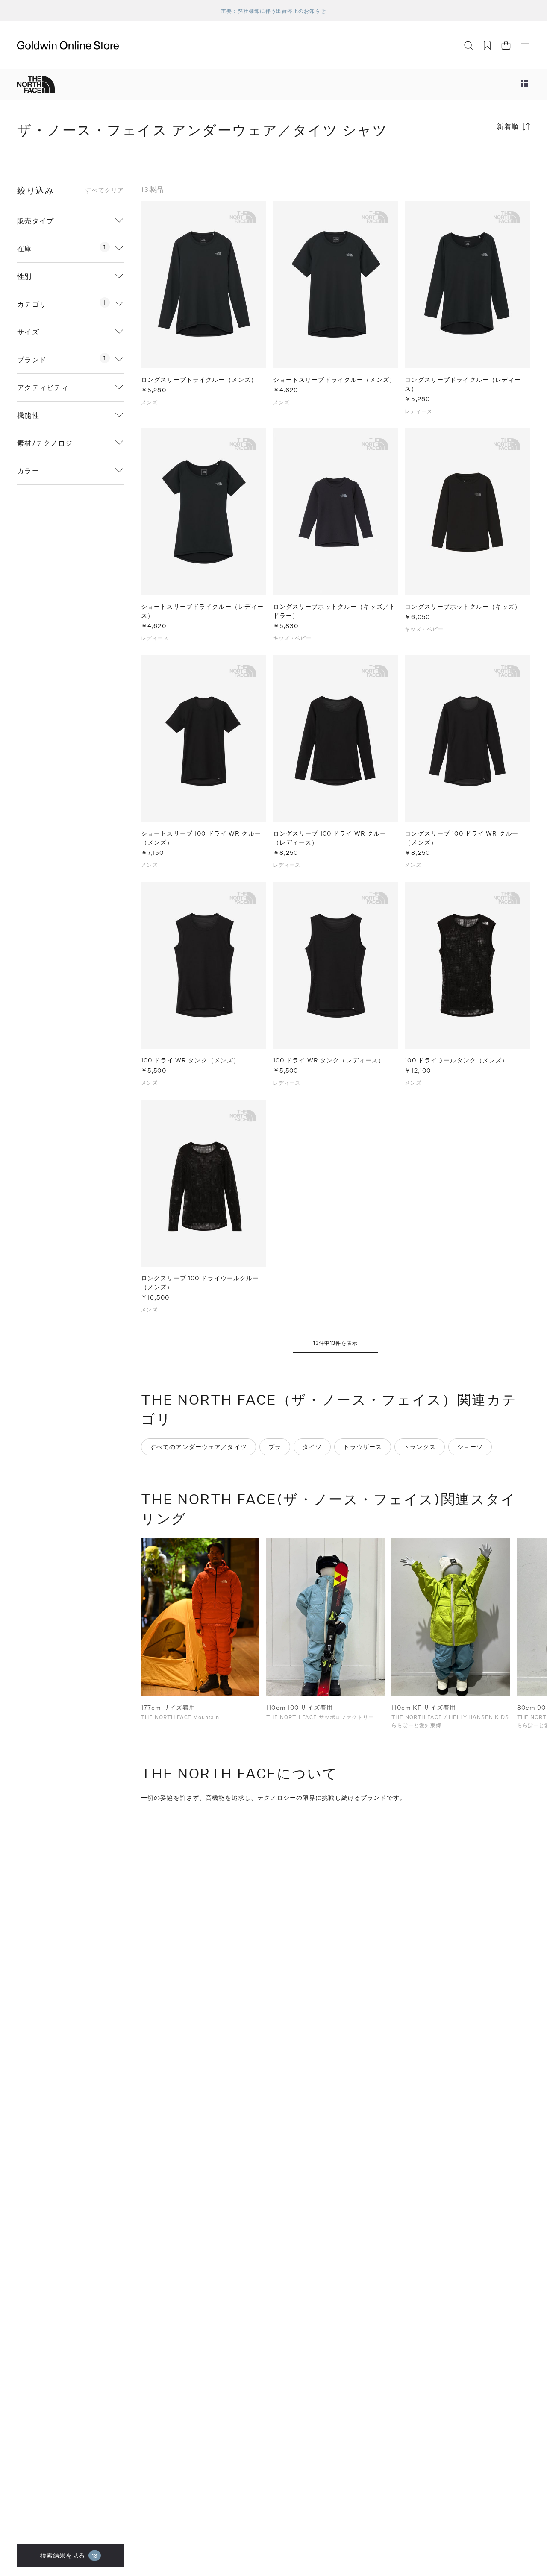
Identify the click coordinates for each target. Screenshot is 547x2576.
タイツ (312, 1447)
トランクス (420, 1447)
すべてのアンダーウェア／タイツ (199, 1447)
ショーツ (470, 1447)
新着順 (508, 126)
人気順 (466, 160)
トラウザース (363, 1447)
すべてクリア (104, 190)
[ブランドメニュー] (525, 85)
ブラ (275, 1447)
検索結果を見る (69, 2555)
